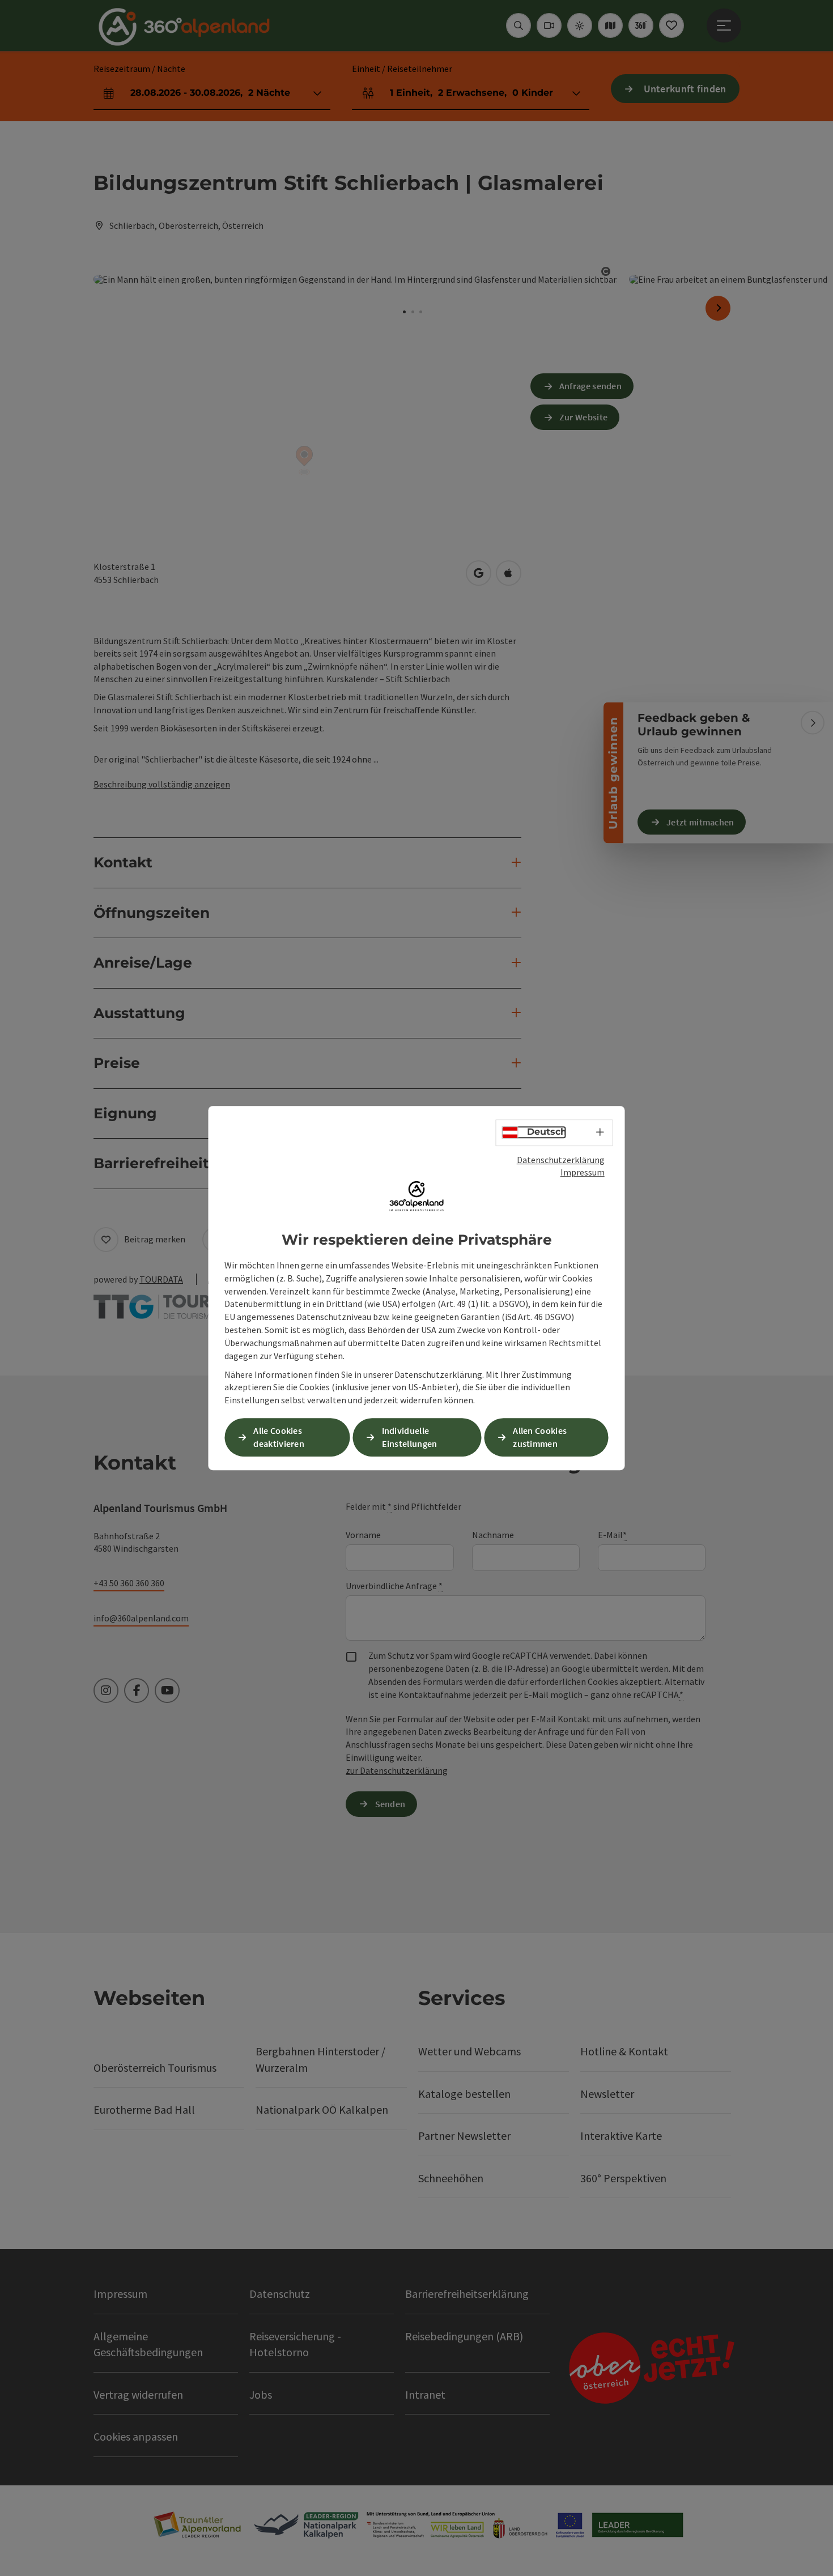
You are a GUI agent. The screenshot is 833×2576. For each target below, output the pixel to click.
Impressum (583, 1172)
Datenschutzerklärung (561, 1160)
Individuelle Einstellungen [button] (410, 1437)
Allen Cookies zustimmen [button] (540, 1437)
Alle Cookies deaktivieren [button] (279, 1437)
